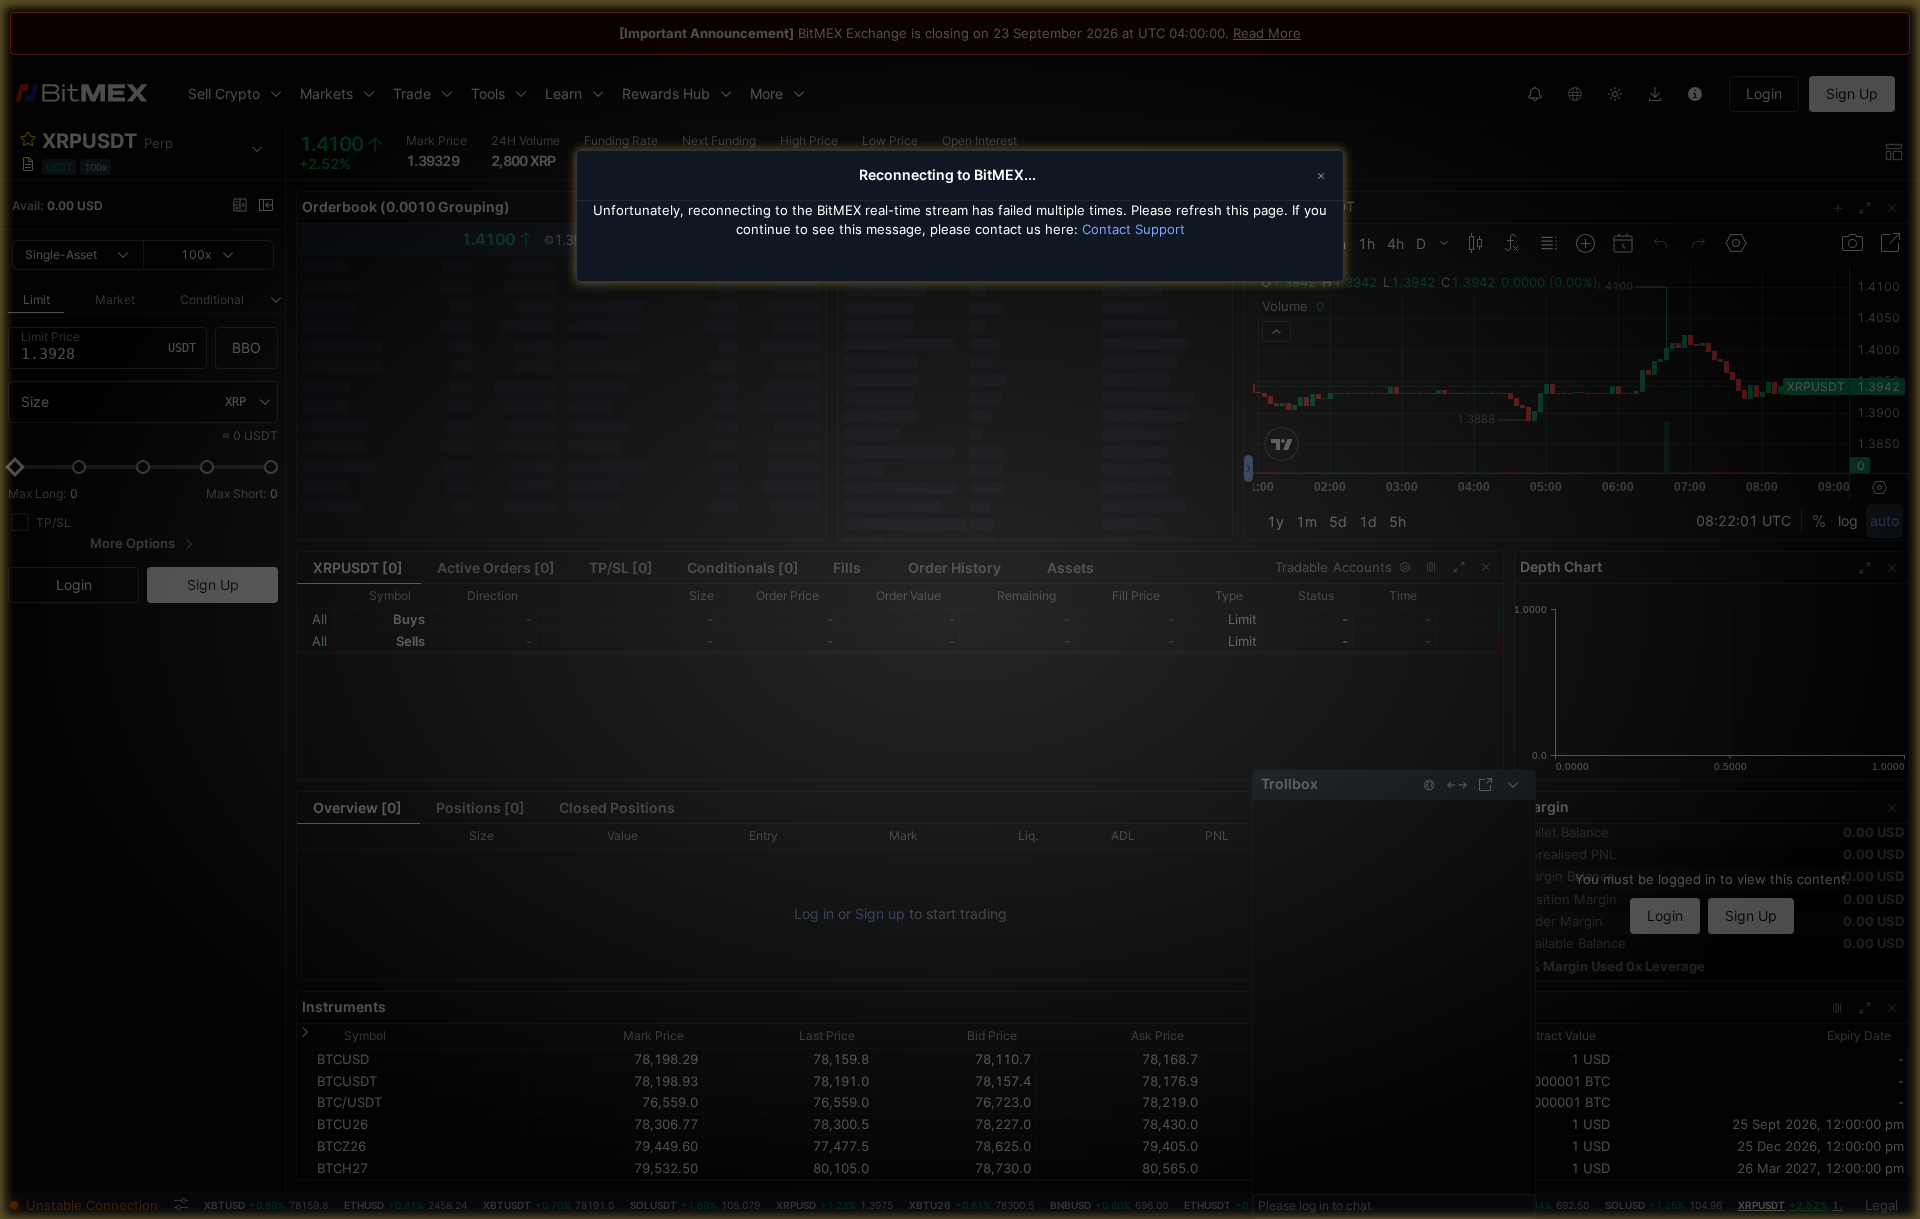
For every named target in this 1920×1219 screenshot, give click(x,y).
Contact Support (1133, 229)
